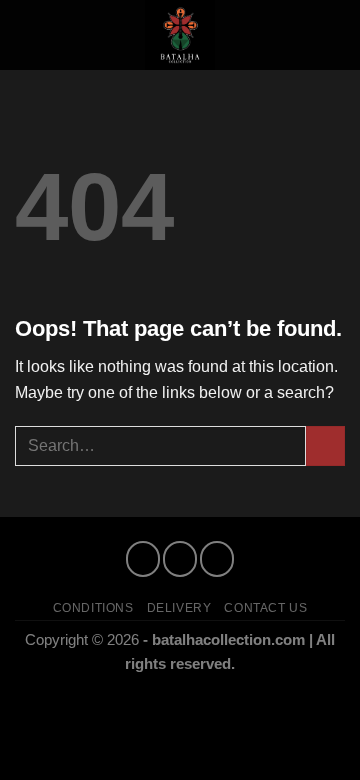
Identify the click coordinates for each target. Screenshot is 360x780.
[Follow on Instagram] (179, 558)
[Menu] (27, 34)
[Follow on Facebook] (142, 558)
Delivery (179, 608)
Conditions (93, 608)
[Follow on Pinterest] (216, 558)
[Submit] (325, 445)
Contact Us (265, 608)
